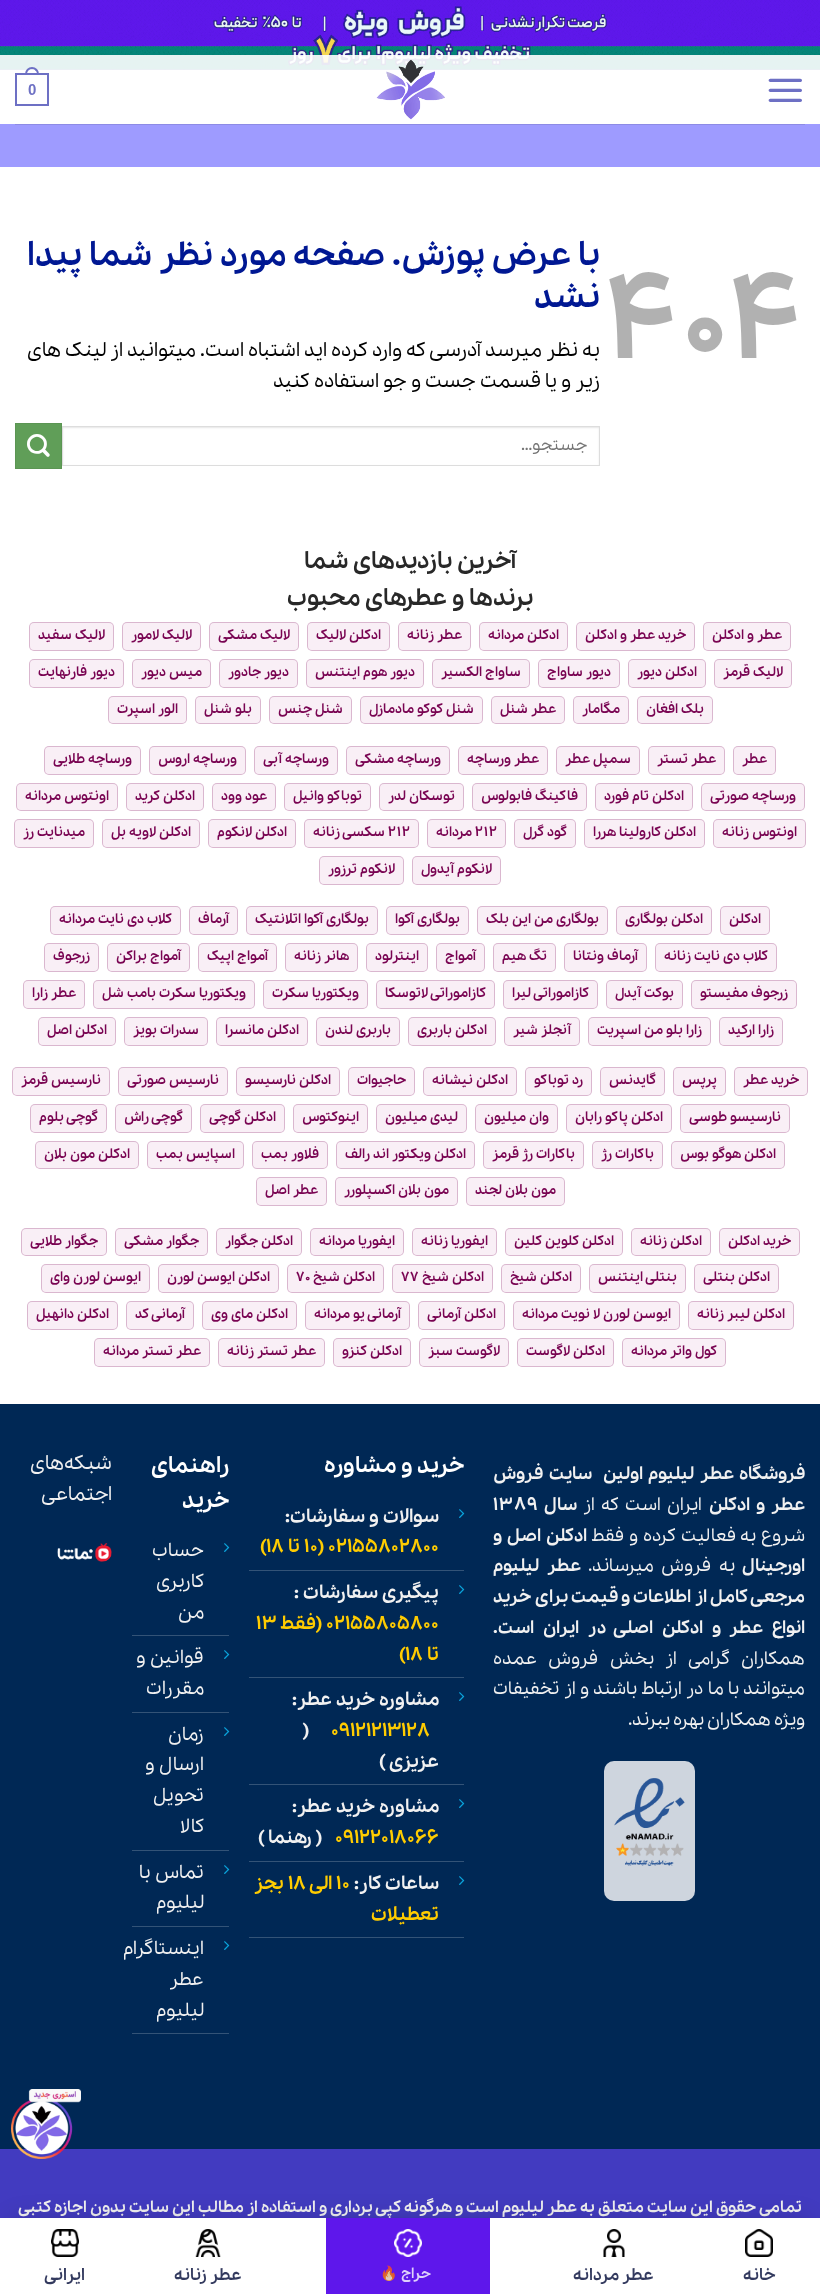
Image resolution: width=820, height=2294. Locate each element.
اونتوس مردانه (67, 796)
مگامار (601, 709)
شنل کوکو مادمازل (421, 709)
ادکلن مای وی (249, 1314)
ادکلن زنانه (671, 1241)
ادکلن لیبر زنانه (741, 1314)
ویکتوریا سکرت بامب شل (174, 993)
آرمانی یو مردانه (357, 1314)
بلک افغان (675, 709)
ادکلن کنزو (372, 1351)
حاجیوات (381, 1080)
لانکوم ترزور (361, 869)
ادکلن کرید (165, 796)
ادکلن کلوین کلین (564, 1241)
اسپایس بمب (195, 1154)
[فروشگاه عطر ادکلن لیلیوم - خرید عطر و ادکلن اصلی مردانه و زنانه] (410, 89)
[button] (785, 90)
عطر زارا (54, 993)
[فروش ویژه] (408, 2256)
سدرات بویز (166, 1030)
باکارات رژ (627, 1154)
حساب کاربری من (178, 1581)
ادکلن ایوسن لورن (218, 1277)
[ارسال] (38, 446)
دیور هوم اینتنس (365, 672)
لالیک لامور (161, 635)
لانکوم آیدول (456, 869)
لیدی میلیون (421, 1117)
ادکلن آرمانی (461, 1314)
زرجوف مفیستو (744, 993)
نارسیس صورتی (173, 1080)
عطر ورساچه (503, 759)
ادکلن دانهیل (72, 1314)
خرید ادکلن (759, 1241)
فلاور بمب (290, 1154)
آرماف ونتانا (605, 956)
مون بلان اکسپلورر (396, 1190)
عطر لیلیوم (690, 1474)
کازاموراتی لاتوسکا (435, 993)
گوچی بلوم (68, 1117)
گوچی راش (153, 1117)
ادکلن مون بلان (87, 1154)
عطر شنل (528, 709)
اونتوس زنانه (759, 832)
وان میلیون (516, 1117)
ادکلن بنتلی (736, 1277)
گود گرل (545, 832)
